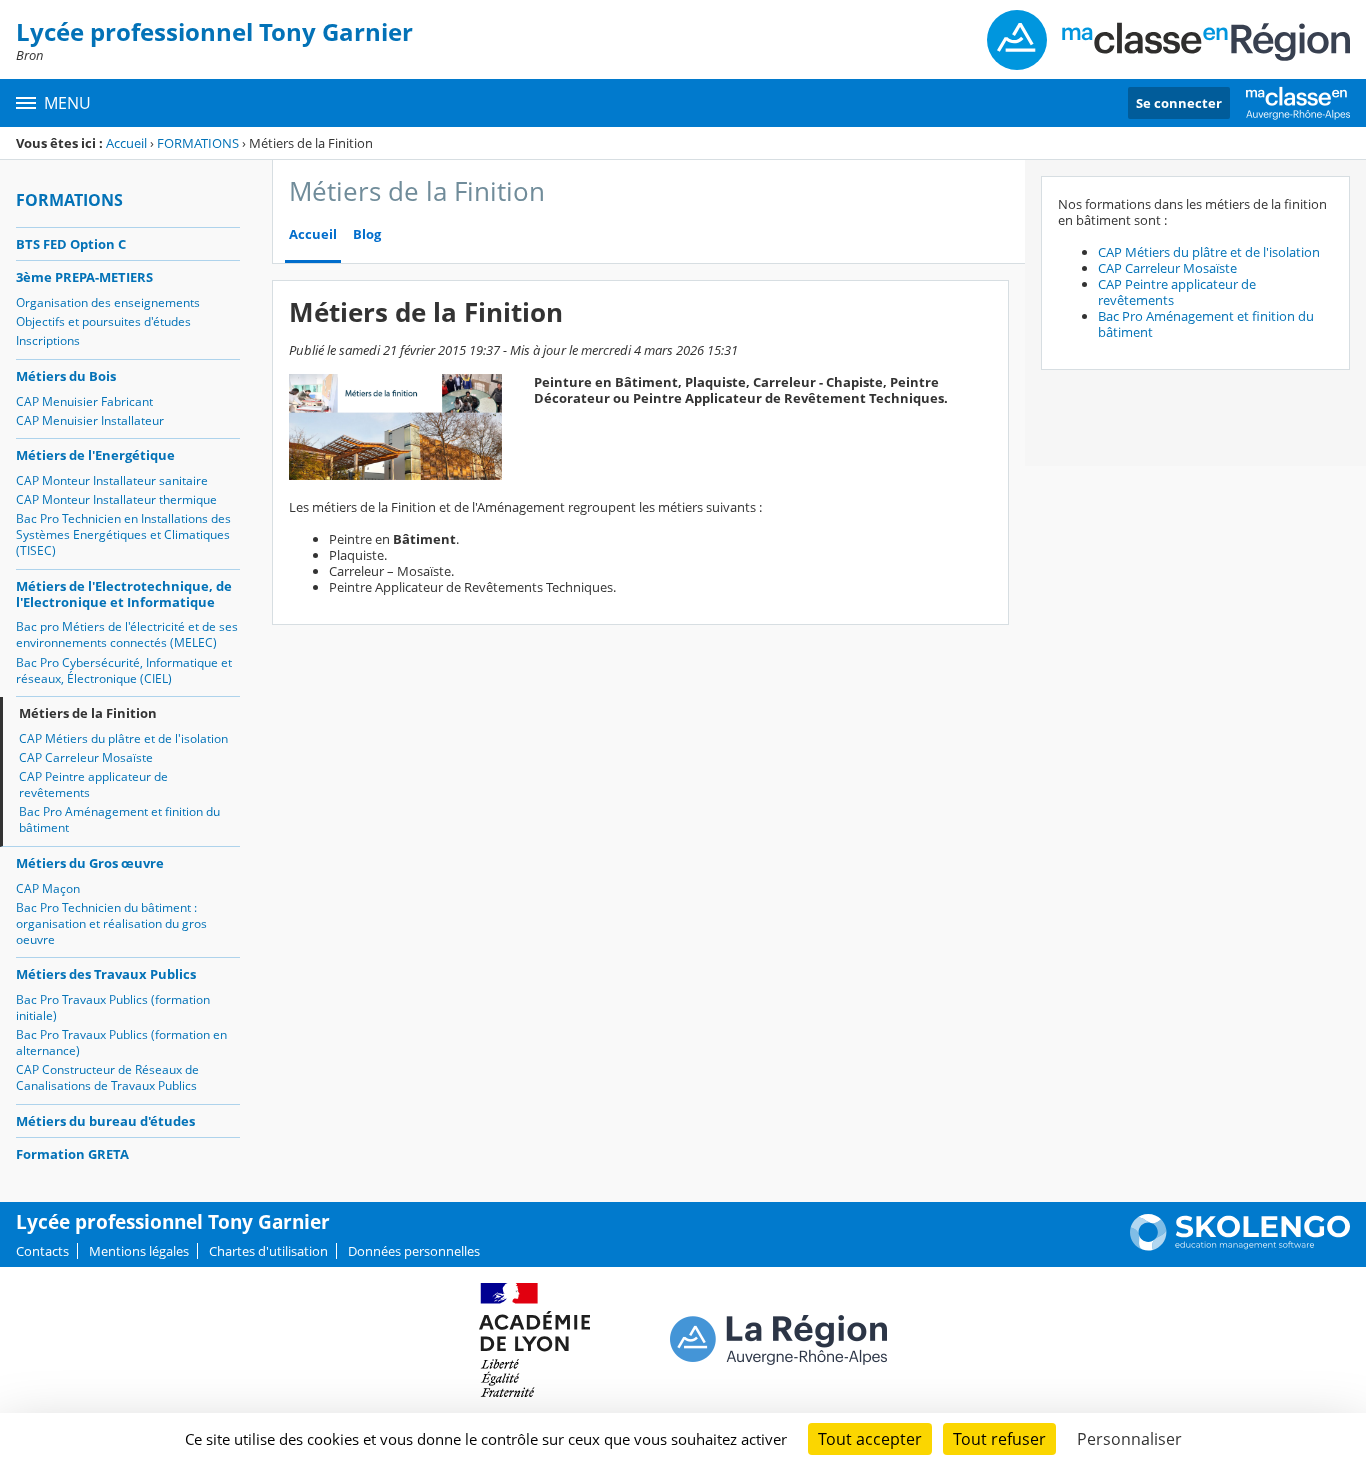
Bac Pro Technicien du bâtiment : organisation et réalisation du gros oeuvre (111, 923)
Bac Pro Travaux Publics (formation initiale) (113, 1007)
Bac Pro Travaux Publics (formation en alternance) (121, 1042)
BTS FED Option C (71, 244)
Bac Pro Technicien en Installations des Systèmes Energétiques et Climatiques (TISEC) (123, 534)
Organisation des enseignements (108, 302)
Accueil (126, 143)
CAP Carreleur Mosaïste (86, 757)
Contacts (42, 1251)
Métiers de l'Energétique (95, 455)
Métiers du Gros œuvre (90, 863)
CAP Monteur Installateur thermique (116, 499)
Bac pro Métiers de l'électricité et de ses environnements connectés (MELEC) (127, 634)
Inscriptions (48, 340)
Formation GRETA (72, 1154)
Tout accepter (870, 1439)
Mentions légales (139, 1251)
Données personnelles (414, 1251)
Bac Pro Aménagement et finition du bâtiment (119, 819)
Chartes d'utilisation (268, 1251)
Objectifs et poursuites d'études (103, 321)
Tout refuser (999, 1439)
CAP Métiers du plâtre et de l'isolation (123, 738)
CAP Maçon (48, 888)
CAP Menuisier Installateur (90, 420)
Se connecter (1179, 103)
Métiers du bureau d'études (105, 1121)
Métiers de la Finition (88, 713)
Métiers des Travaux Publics (106, 974)
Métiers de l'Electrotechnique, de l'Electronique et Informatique (124, 594)
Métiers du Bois (66, 376)
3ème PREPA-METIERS (84, 277)
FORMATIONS (198, 143)
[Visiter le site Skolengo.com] (1240, 1246)
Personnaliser (1129, 1439)
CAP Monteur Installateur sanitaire (112, 480)
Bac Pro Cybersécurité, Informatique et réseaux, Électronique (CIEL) (124, 670)
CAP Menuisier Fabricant (84, 401)
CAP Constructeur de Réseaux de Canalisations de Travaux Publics (107, 1077)
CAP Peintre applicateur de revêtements (93, 784)
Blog (367, 234)
